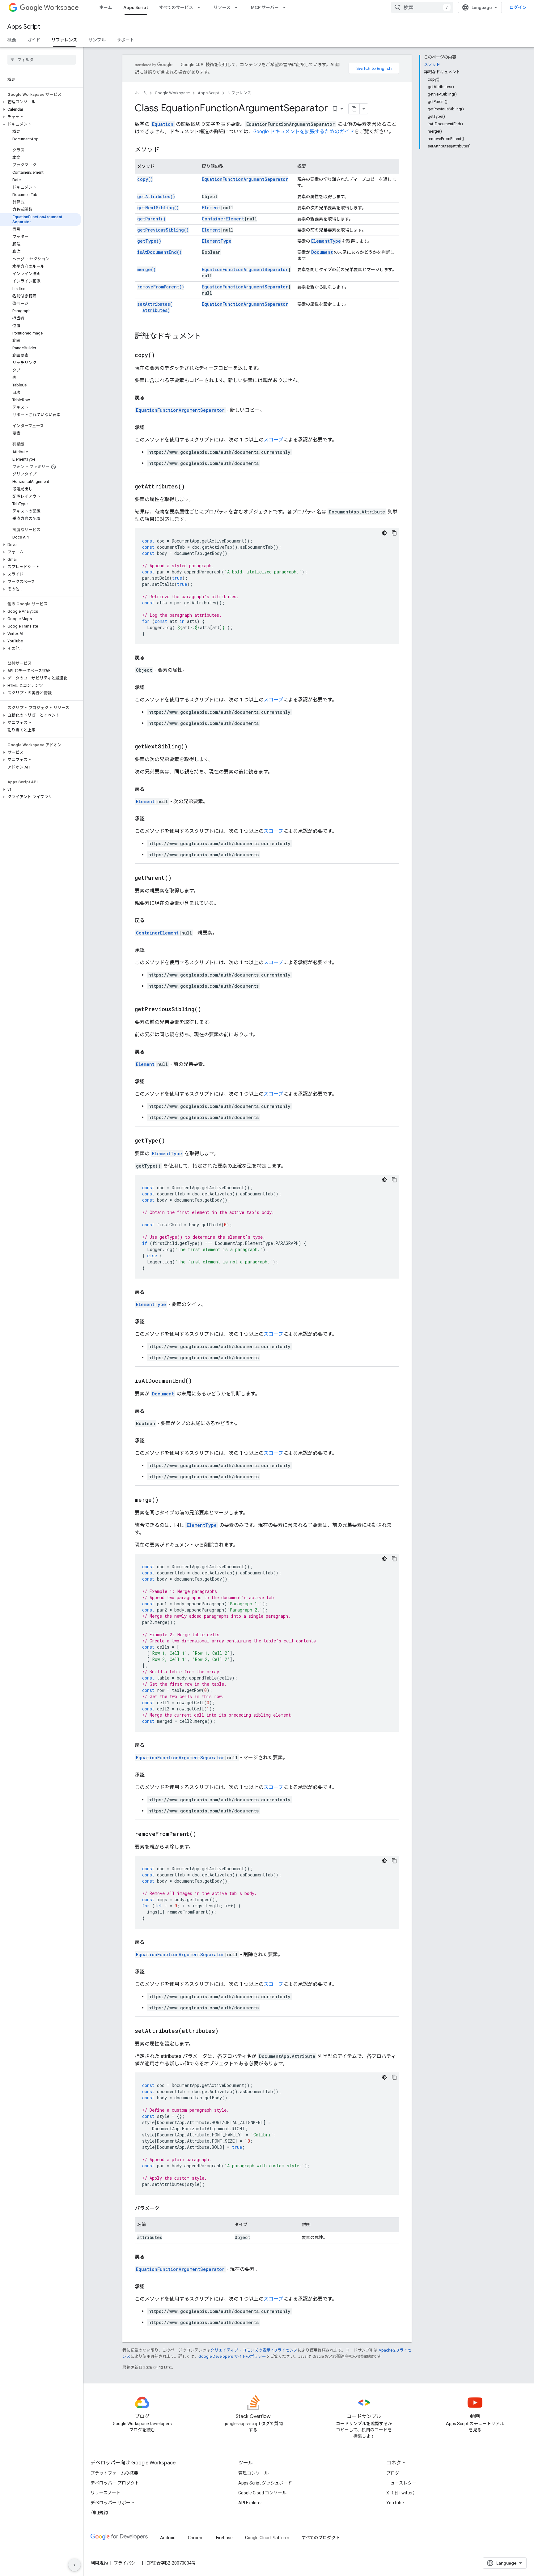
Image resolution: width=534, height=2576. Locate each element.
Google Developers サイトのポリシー (232, 2356)
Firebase (224, 2538)
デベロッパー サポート (113, 2503)
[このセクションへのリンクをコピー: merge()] (166, 1500)
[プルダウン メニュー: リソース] (238, 7)
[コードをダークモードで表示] (384, 533)
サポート (125, 40)
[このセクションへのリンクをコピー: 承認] (151, 428)
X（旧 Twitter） (402, 2493)
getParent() (151, 219)
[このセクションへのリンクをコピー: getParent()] (179, 878)
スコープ (273, 440)
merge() (146, 269)
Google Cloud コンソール (262, 2493)
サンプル (97, 40)
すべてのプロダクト (321, 2538)
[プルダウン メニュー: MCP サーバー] (286, 7)
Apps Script (136, 7)
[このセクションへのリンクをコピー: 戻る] (151, 398)
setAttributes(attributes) (155, 307)
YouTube (395, 2503)
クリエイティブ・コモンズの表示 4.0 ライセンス (254, 2350)
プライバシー (127, 2563)
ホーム (106, 7)
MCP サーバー (265, 7)
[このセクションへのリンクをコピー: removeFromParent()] (204, 1834)
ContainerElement (223, 219)
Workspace (61, 8)
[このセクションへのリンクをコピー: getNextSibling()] (195, 747)
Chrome (196, 2538)
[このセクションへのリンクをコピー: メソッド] (166, 150)
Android (168, 2538)
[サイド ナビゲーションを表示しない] (74, 2565)
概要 (12, 40)
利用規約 (99, 2513)
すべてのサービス (176, 7)
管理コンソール (253, 2473)
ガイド (34, 40)
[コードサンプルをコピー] (394, 533)
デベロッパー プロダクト (115, 2483)
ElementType (217, 241)
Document (322, 252)
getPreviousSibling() (163, 230)
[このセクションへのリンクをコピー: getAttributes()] (193, 487)
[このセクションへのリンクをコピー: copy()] (163, 356)
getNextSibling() (158, 208)
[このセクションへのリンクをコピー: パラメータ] (166, 2208)
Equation (163, 124)
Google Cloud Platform (267, 2538)
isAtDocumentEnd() (159, 252)
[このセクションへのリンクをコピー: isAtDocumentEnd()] (200, 1381)
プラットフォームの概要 (114, 2473)
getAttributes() (156, 196)
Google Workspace (172, 93)
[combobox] (422, 7)
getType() (149, 241)
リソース (222, 7)
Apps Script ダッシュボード (265, 2483)
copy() (145, 179)
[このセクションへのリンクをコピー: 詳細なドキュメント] (208, 337)
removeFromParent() (161, 287)
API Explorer (250, 2503)
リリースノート (106, 2493)
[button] (40, 102)
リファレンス (64, 40)
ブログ (393, 2473)
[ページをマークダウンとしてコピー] (354, 109)
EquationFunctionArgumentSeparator (245, 179)
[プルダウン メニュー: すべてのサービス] (201, 7)
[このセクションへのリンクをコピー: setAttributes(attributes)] (226, 2031)
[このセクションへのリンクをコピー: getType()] (173, 1141)
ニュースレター (401, 2483)
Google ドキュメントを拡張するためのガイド (304, 132)
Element (211, 208)
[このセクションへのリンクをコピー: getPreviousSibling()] (209, 1010)
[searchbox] (42, 60)
